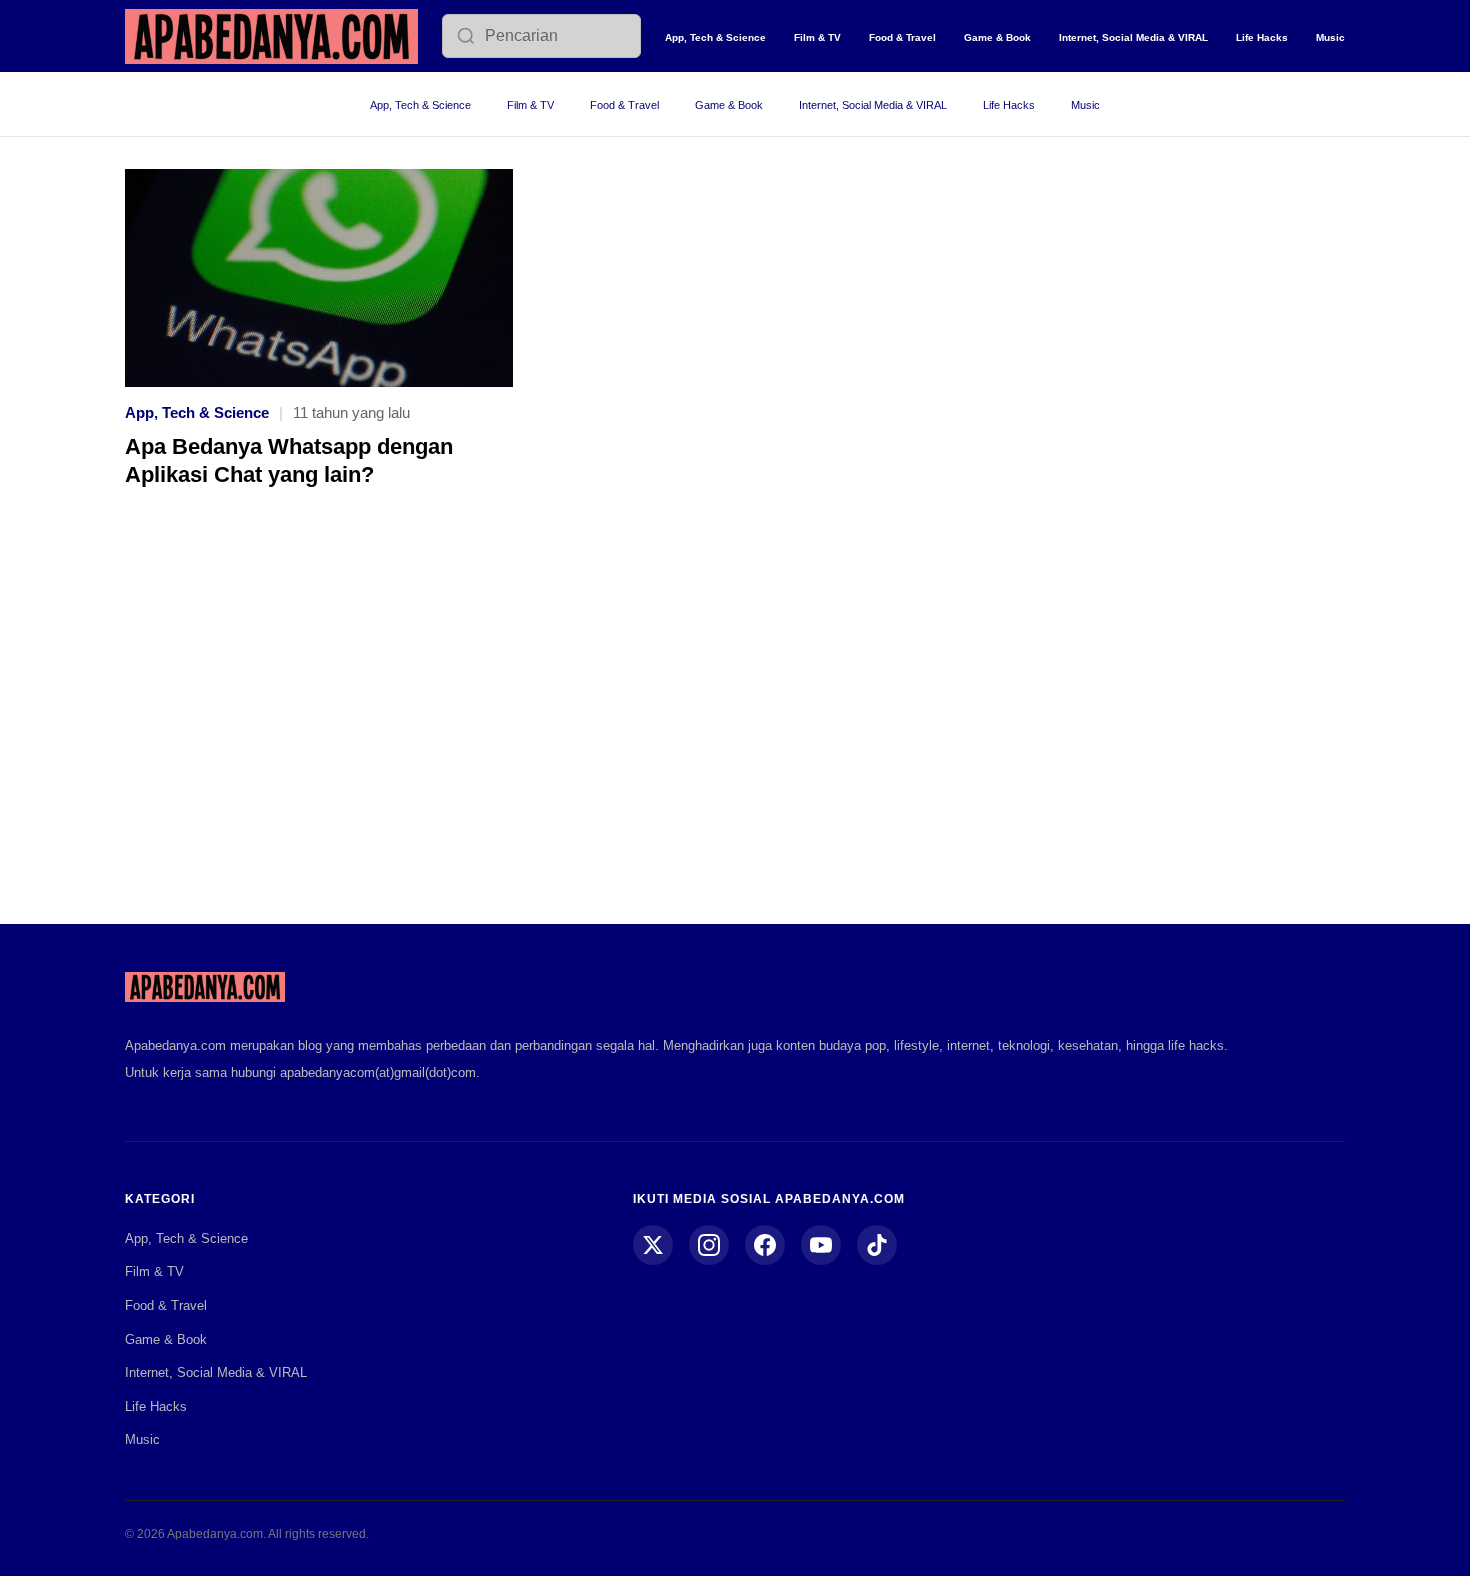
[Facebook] (765, 1245)
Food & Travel (902, 37)
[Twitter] (653, 1245)
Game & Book (997, 37)
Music (1330, 37)
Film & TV (817, 37)
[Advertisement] (735, 720)
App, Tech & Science (715, 37)
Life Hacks (1262, 37)
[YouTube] (821, 1245)
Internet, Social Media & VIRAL (1133, 37)
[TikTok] (877, 1245)
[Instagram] (709, 1245)
